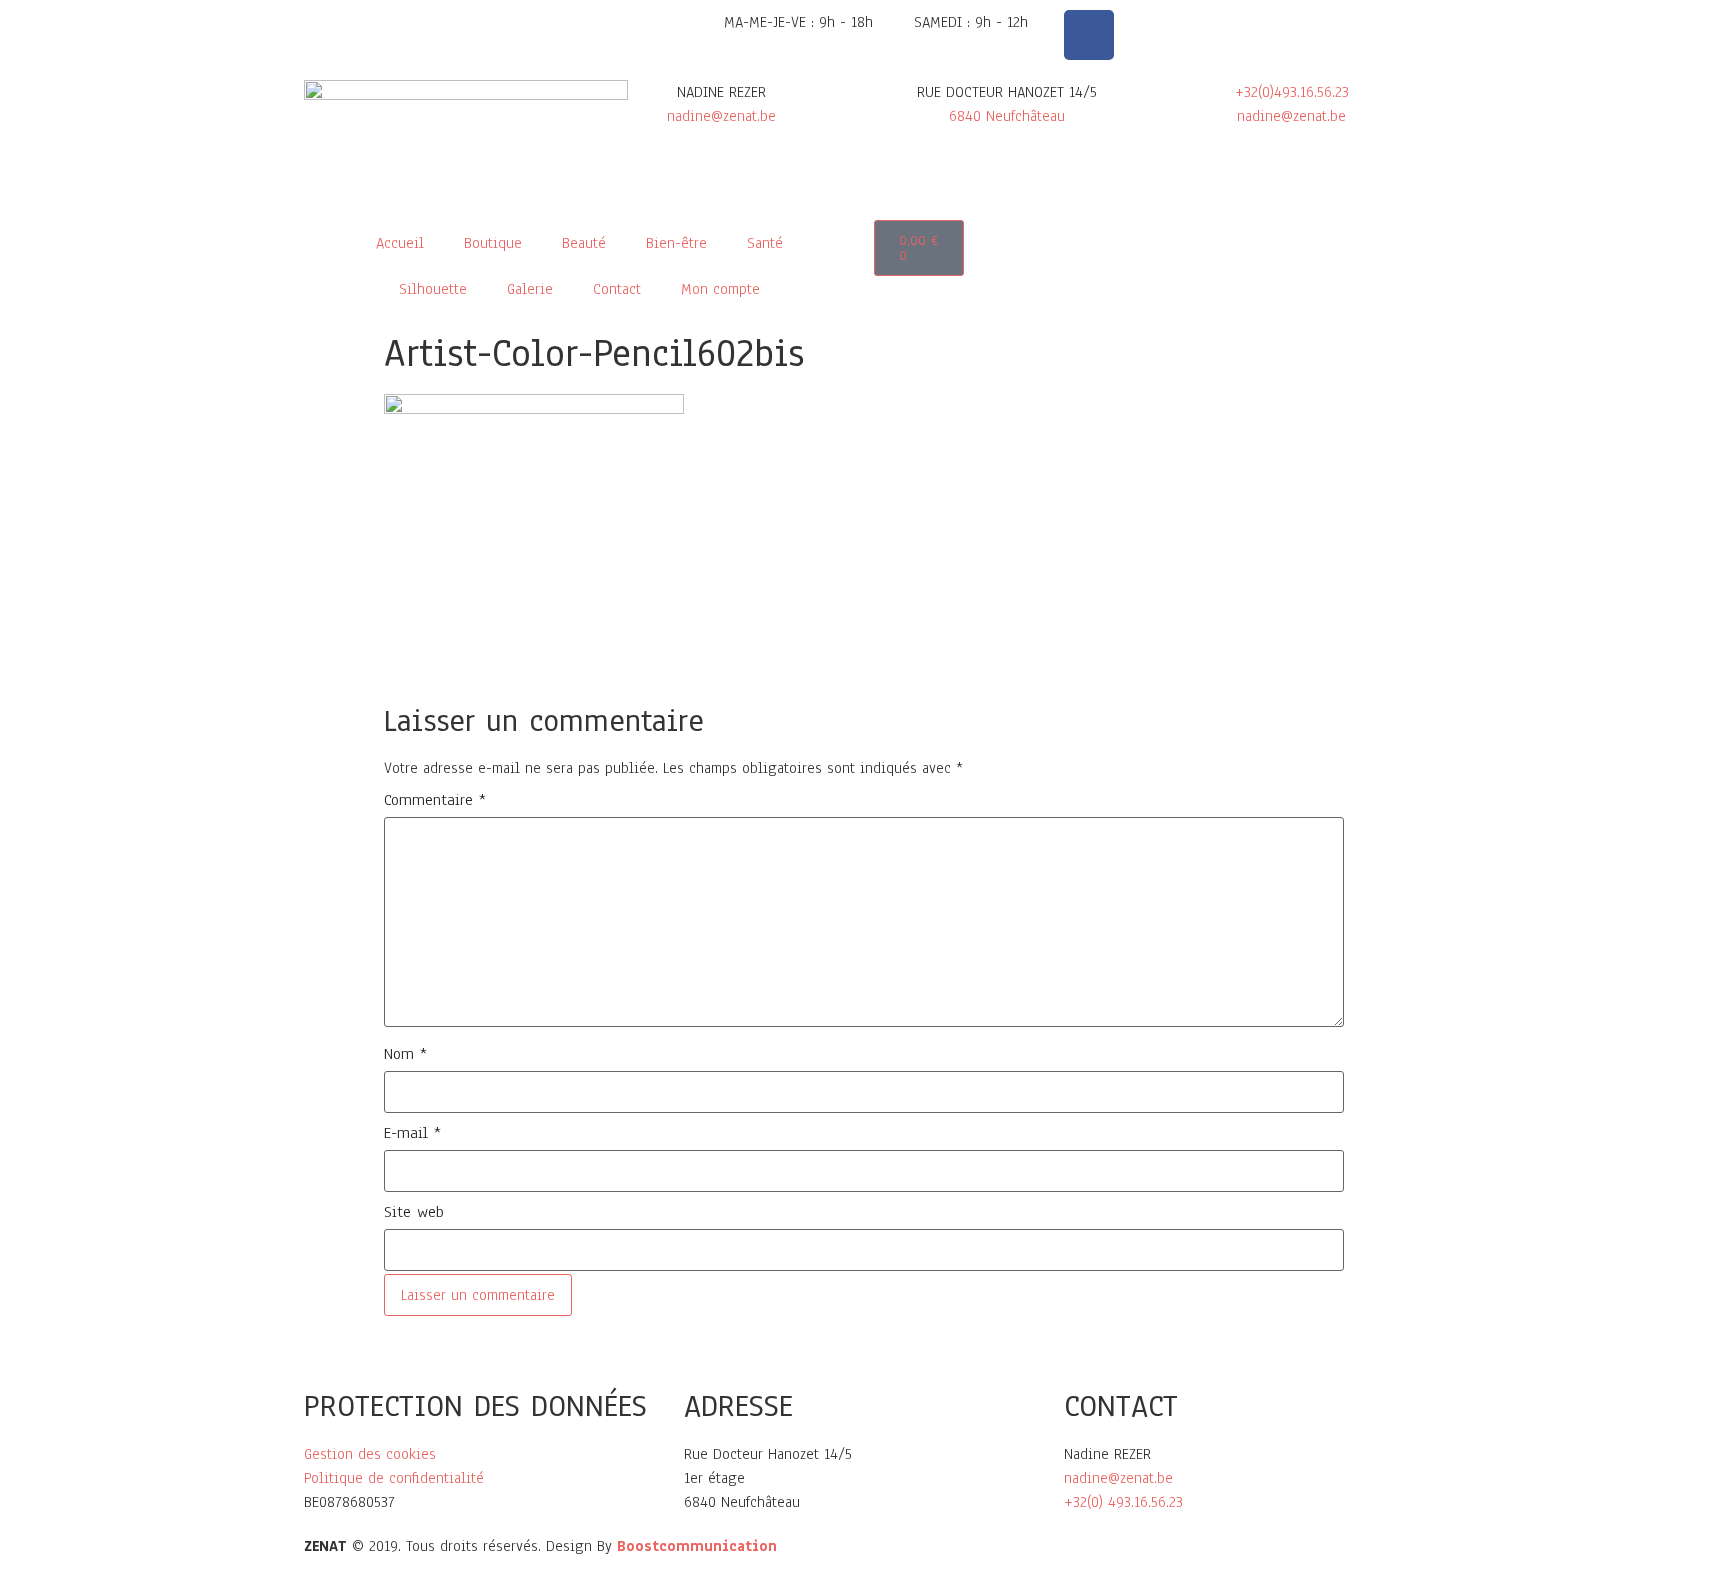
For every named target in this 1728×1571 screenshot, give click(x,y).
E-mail (412, 1133)
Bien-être (676, 243)
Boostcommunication (697, 1546)
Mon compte (720, 289)
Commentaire (435, 800)
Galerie (530, 289)
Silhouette (433, 289)
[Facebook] (1089, 35)
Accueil (400, 243)
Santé (765, 243)
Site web (414, 1212)
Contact (617, 289)
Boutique (493, 243)
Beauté (584, 243)
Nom (405, 1054)
